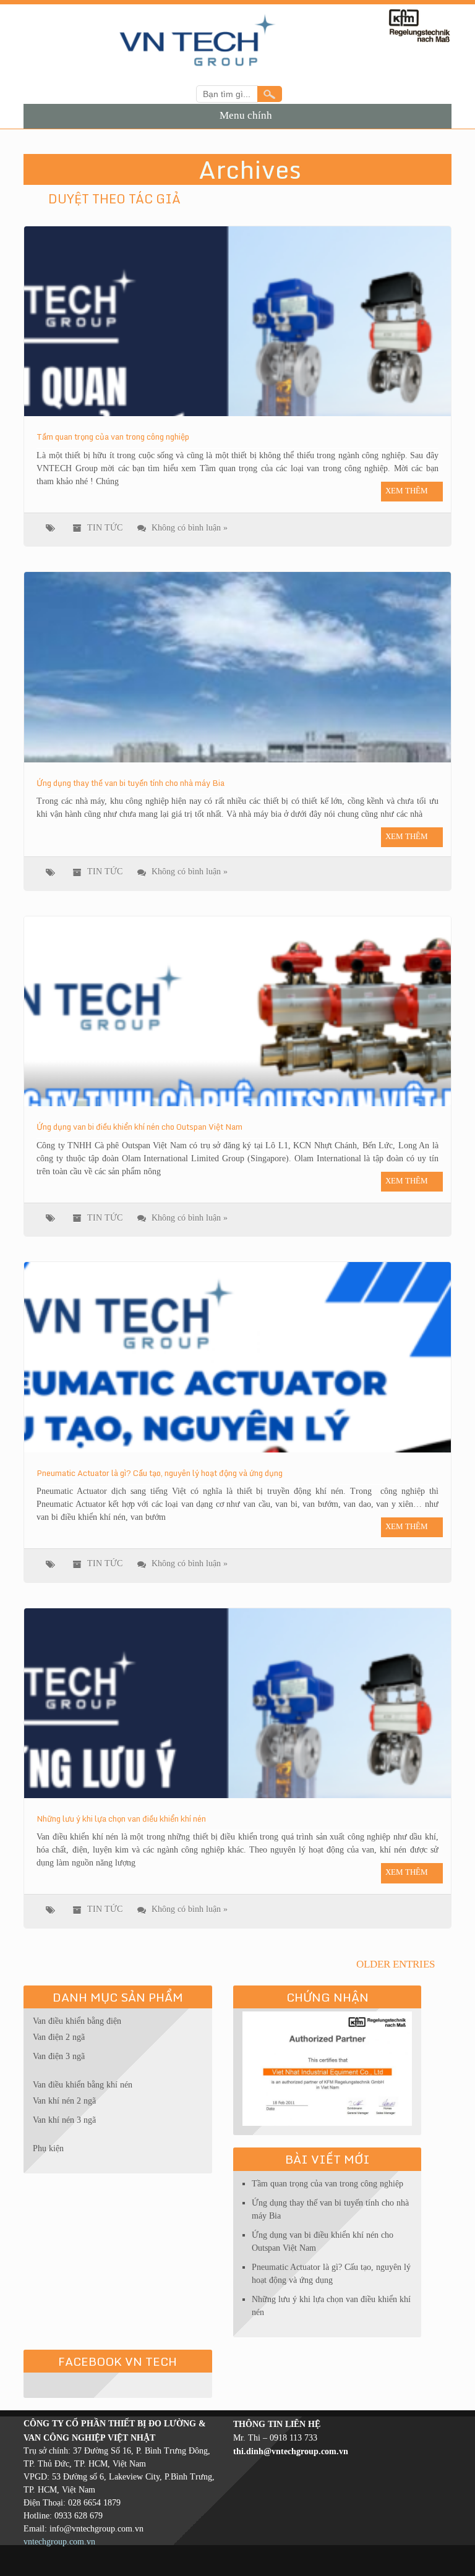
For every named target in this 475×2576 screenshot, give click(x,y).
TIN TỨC (105, 528)
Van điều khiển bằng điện (77, 2021)
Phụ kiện (48, 2148)
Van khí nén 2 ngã (64, 2101)
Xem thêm (407, 491)
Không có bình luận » (190, 528)
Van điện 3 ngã (59, 2056)
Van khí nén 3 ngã (64, 2120)
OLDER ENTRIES (397, 1964)
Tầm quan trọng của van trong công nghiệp (327, 2184)
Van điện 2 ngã (59, 2037)
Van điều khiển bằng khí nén (83, 2085)
